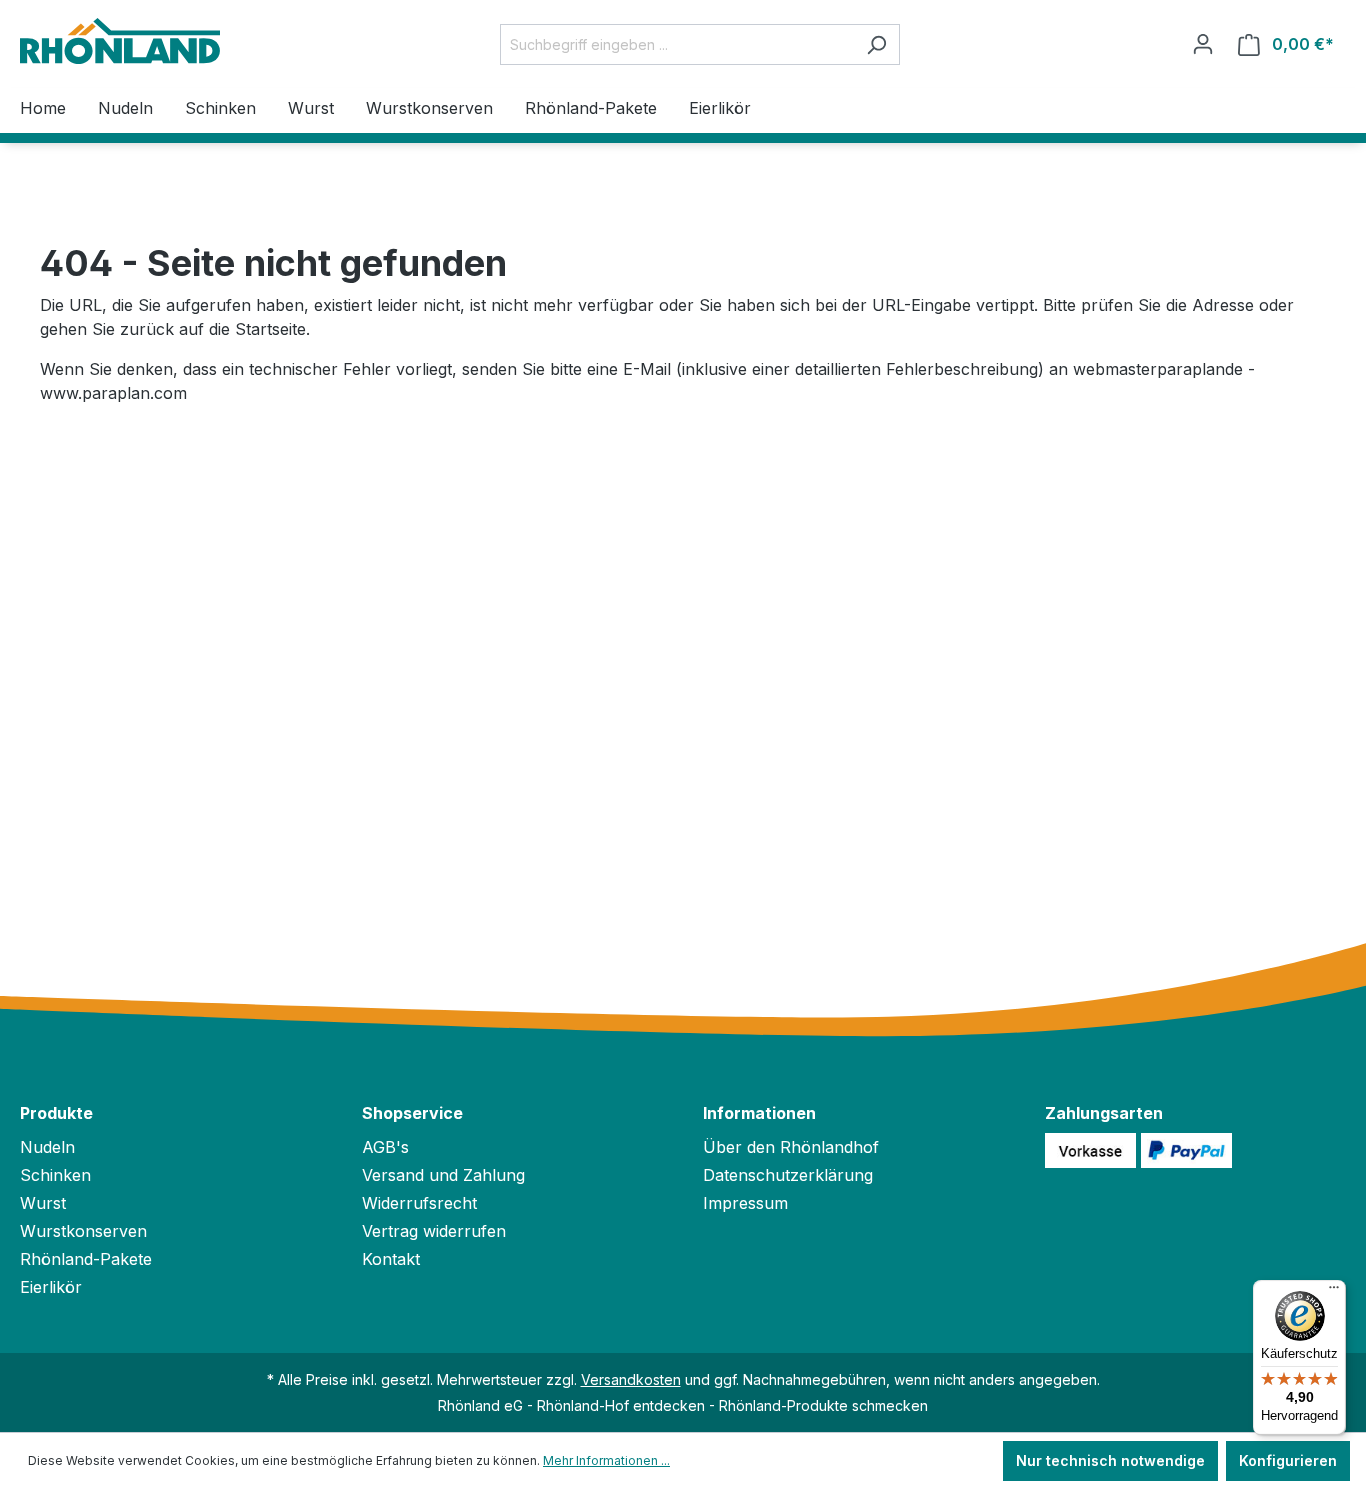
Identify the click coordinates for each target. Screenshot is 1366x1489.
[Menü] (1334, 1292)
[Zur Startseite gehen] (120, 41)
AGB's (385, 1147)
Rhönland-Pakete (86, 1259)
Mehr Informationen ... (606, 1460)
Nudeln (47, 1147)
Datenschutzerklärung (788, 1175)
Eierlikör (51, 1287)
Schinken (55, 1175)
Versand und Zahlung (443, 1175)
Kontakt (391, 1259)
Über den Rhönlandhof (791, 1147)
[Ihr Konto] (1203, 44)
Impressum (745, 1203)
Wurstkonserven (83, 1231)
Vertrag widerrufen (434, 1231)
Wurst (43, 1203)
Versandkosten (631, 1379)
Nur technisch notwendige (1110, 1460)
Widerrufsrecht (419, 1203)
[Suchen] (876, 44)
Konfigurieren (1288, 1460)
